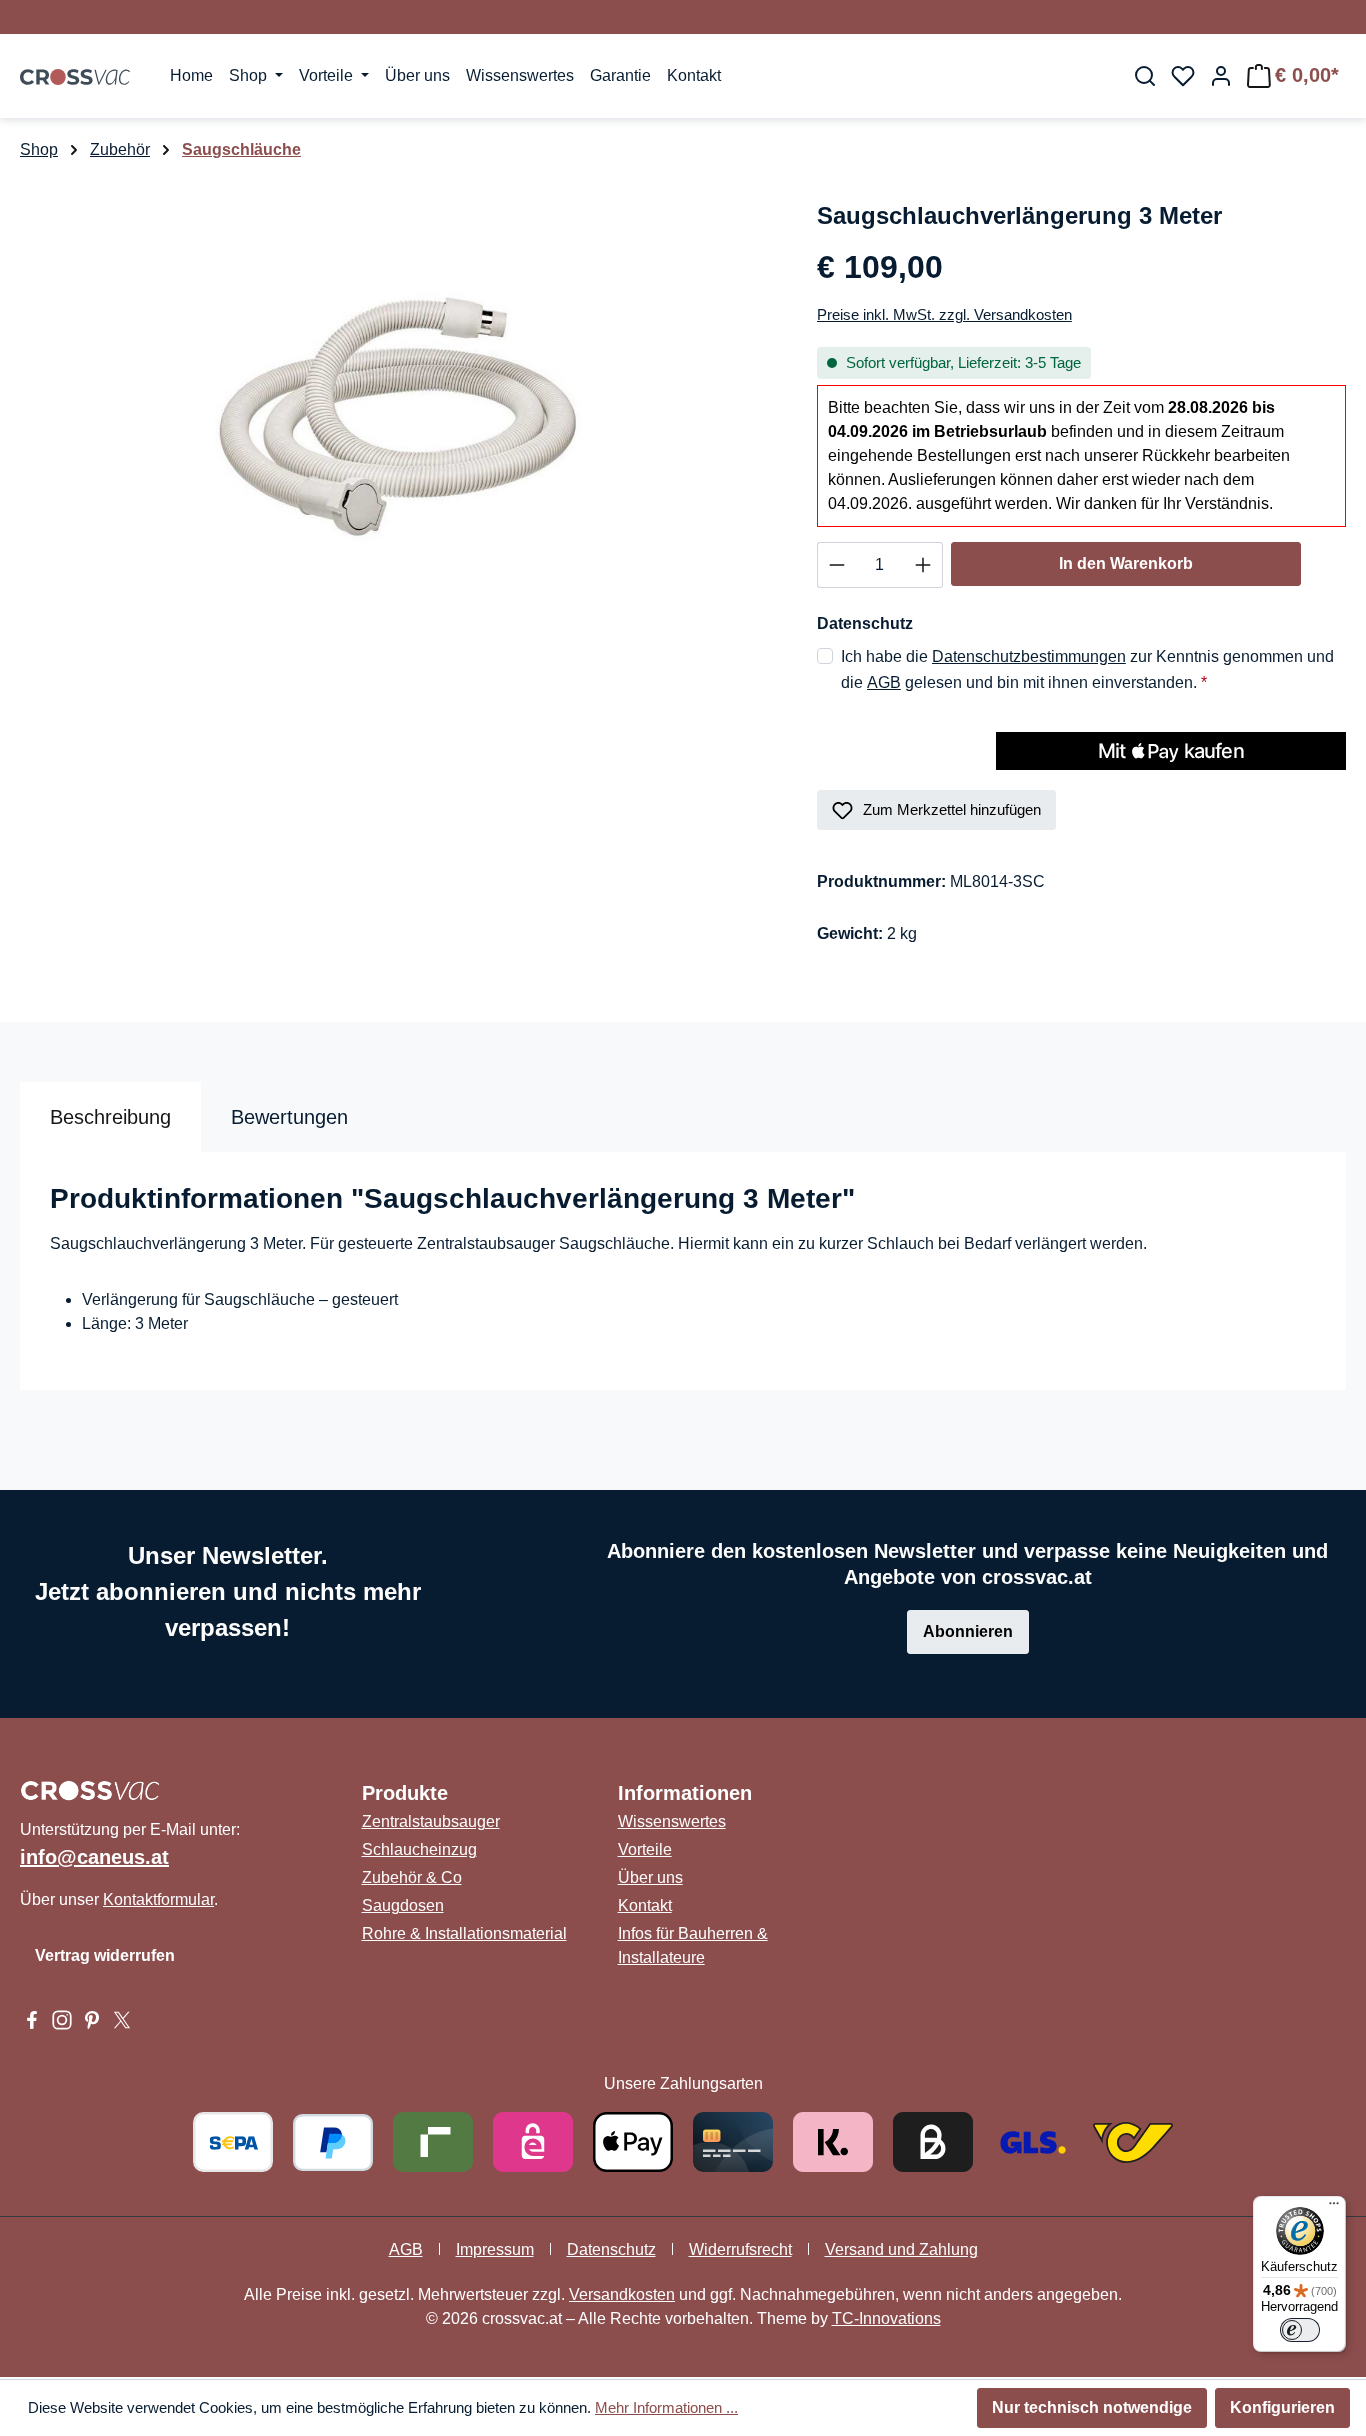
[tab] (110, 1117)
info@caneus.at (94, 1857)
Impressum (495, 2249)
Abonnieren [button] (968, 1631)
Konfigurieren (1282, 2407)
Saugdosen (403, 1905)
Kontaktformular (158, 1899)
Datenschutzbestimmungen (1029, 656)
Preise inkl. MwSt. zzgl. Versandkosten (944, 314)
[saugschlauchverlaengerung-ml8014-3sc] (398, 413)
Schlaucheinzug (419, 1849)
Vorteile (645, 1849)
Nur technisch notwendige (1092, 2407)
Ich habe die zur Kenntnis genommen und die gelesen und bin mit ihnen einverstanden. (1087, 669)
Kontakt (645, 1905)
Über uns (650, 1877)
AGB (884, 682)
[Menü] (1334, 2208)
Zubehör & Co (412, 1877)
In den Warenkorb (1126, 563)
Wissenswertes (672, 1821)
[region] (398, 413)
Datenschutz (611, 2249)
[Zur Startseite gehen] (75, 76)
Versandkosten (622, 2294)
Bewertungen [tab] (289, 1117)
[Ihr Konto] (1221, 76)
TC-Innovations (886, 2318)
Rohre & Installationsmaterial (464, 1933)
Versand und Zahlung (901, 2249)
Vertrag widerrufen (105, 1955)
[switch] (1300, 2330)
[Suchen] (1145, 76)
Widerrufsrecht (740, 2249)
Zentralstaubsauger (431, 1821)
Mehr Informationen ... (666, 2407)
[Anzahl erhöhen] (923, 565)
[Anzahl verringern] (836, 565)
